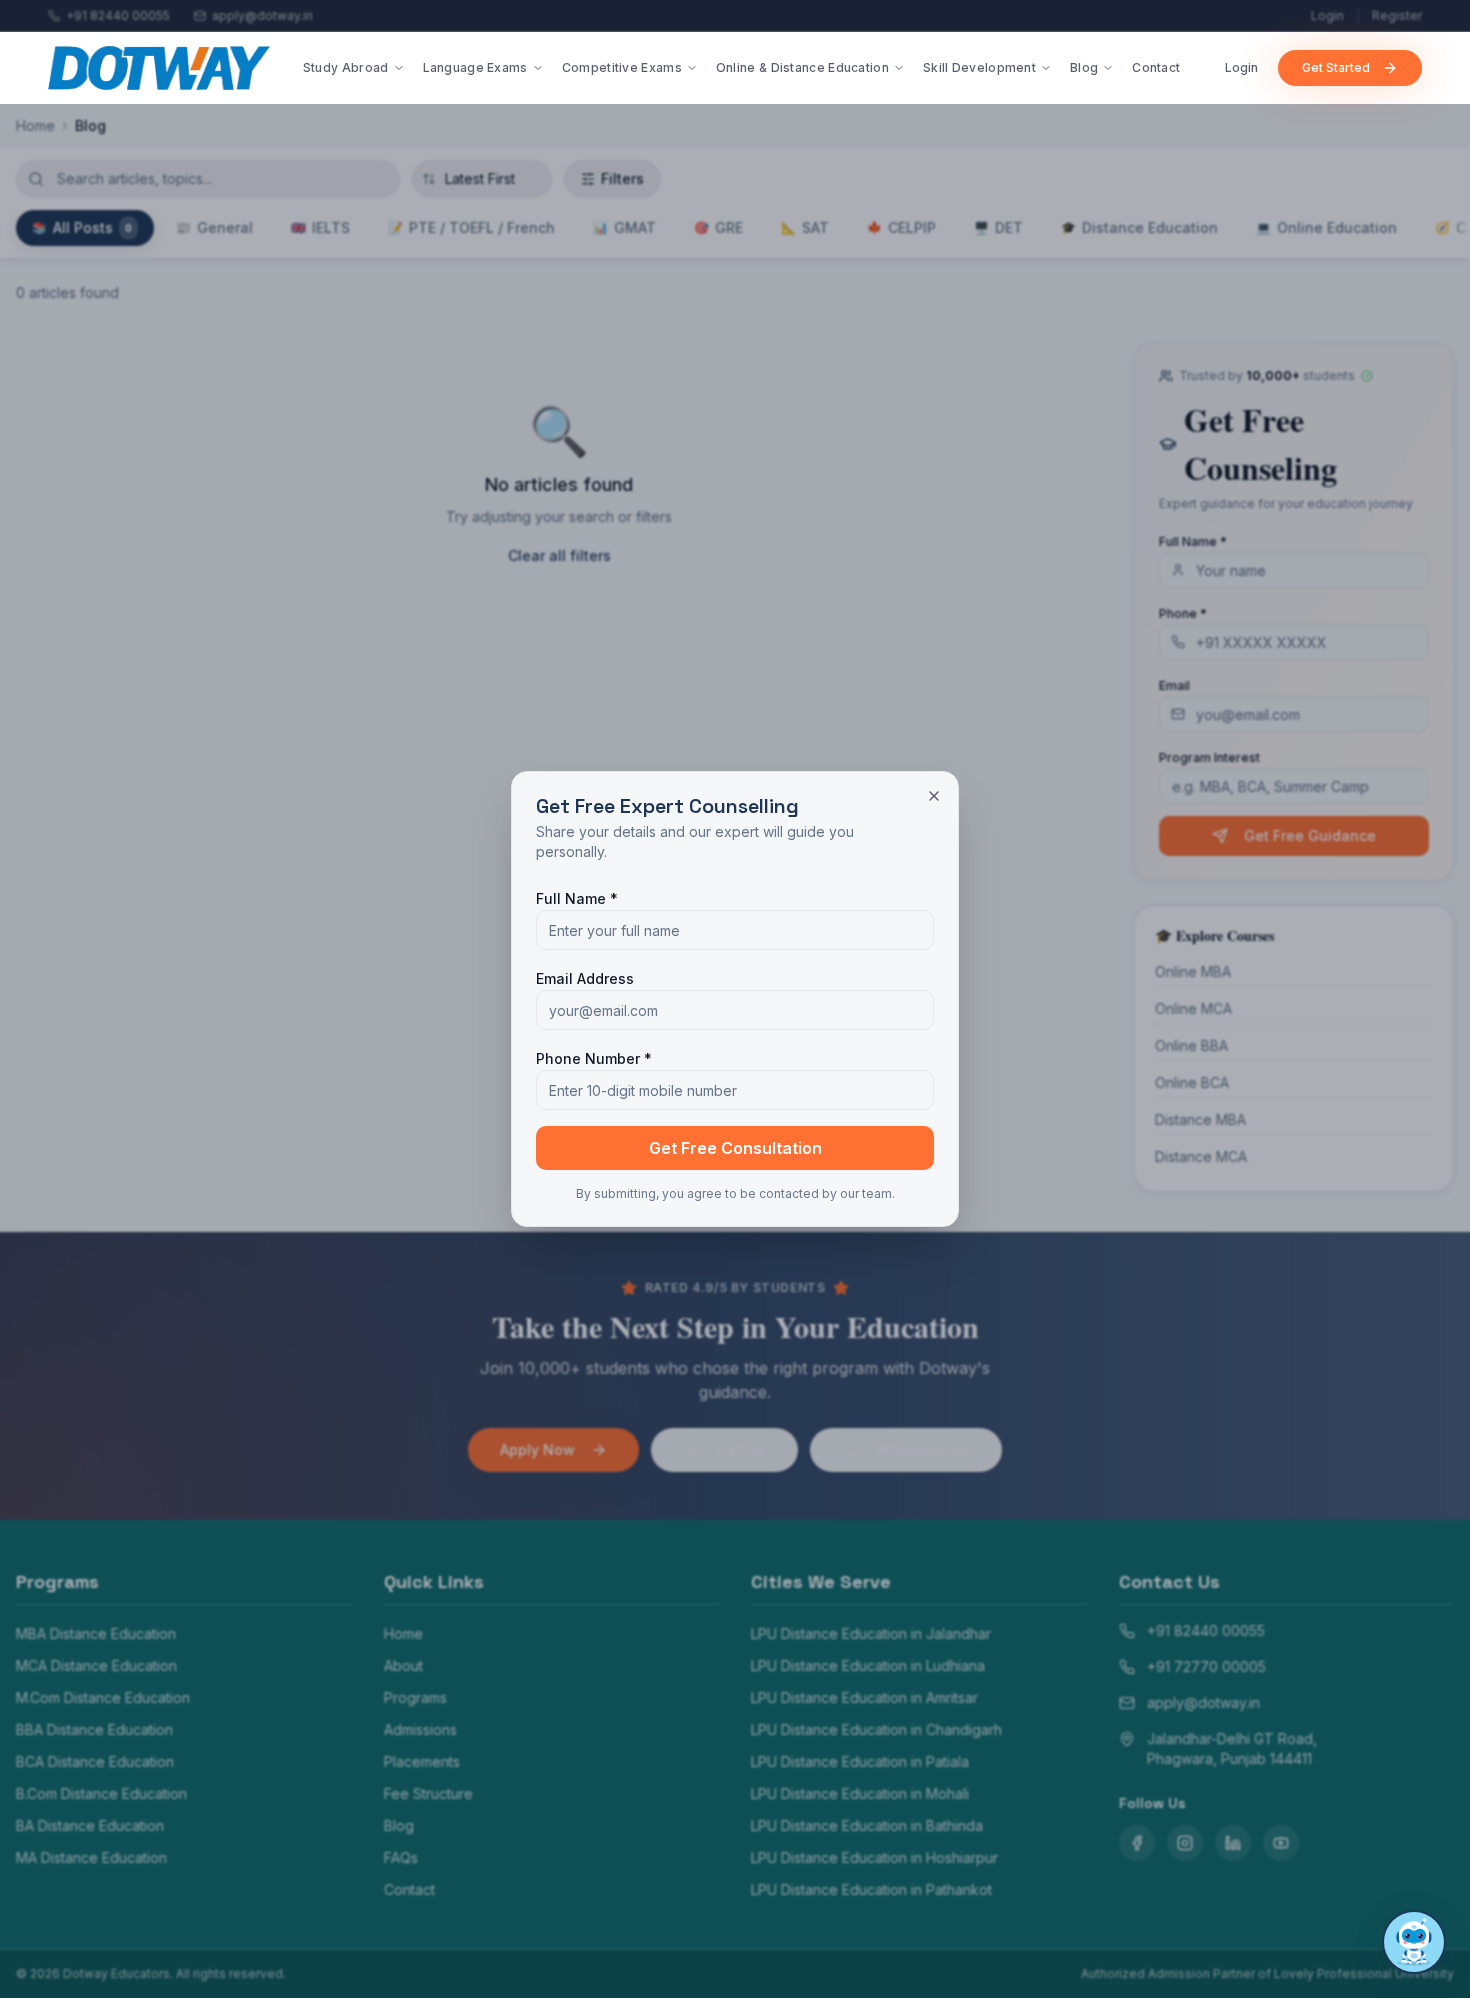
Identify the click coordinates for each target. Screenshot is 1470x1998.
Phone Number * (594, 1058)
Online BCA (1192, 1082)
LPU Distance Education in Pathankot (871, 1889)
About (403, 1665)
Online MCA (1193, 1008)
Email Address (585, 978)
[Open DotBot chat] (1414, 1942)
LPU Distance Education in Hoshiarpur (874, 1857)
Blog (1084, 67)
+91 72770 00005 (1206, 1666)
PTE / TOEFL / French (471, 227)
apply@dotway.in (1203, 1702)
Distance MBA (1200, 1119)
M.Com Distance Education (103, 1697)
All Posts (82, 227)
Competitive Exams (622, 67)
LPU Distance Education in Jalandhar (871, 1633)
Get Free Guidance (1310, 835)
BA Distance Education (90, 1825)
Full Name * (1193, 541)
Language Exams (475, 67)
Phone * (1183, 613)
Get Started (1336, 67)
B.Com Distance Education (101, 1793)
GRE (718, 227)
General (214, 227)
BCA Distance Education (95, 1761)
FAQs (401, 1857)
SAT (805, 227)
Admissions (420, 1729)
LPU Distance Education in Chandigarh (876, 1729)
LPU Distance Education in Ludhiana (868, 1665)
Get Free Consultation (735, 1148)
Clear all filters (559, 555)
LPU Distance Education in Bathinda (867, 1825)
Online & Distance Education (802, 67)
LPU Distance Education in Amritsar (864, 1697)
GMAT (624, 227)
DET (998, 227)
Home (35, 125)
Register (1397, 15)
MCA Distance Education (96, 1665)
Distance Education (1139, 227)
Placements (422, 1761)
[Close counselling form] (934, 796)
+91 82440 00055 (1206, 1630)
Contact (1156, 67)
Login (1327, 15)
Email (1174, 685)
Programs (415, 1697)
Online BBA (1191, 1045)
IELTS (320, 227)
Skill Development (979, 67)
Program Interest (1209, 757)
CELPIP (901, 227)
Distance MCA (1201, 1156)
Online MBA (1193, 971)
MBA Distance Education (96, 1633)
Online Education (1326, 227)
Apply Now (537, 1449)
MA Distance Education (91, 1857)
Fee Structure (428, 1793)
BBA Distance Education (94, 1729)
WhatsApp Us (922, 1449)
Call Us (740, 1449)
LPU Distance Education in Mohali (860, 1793)
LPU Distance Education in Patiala (860, 1761)
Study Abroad (346, 67)
